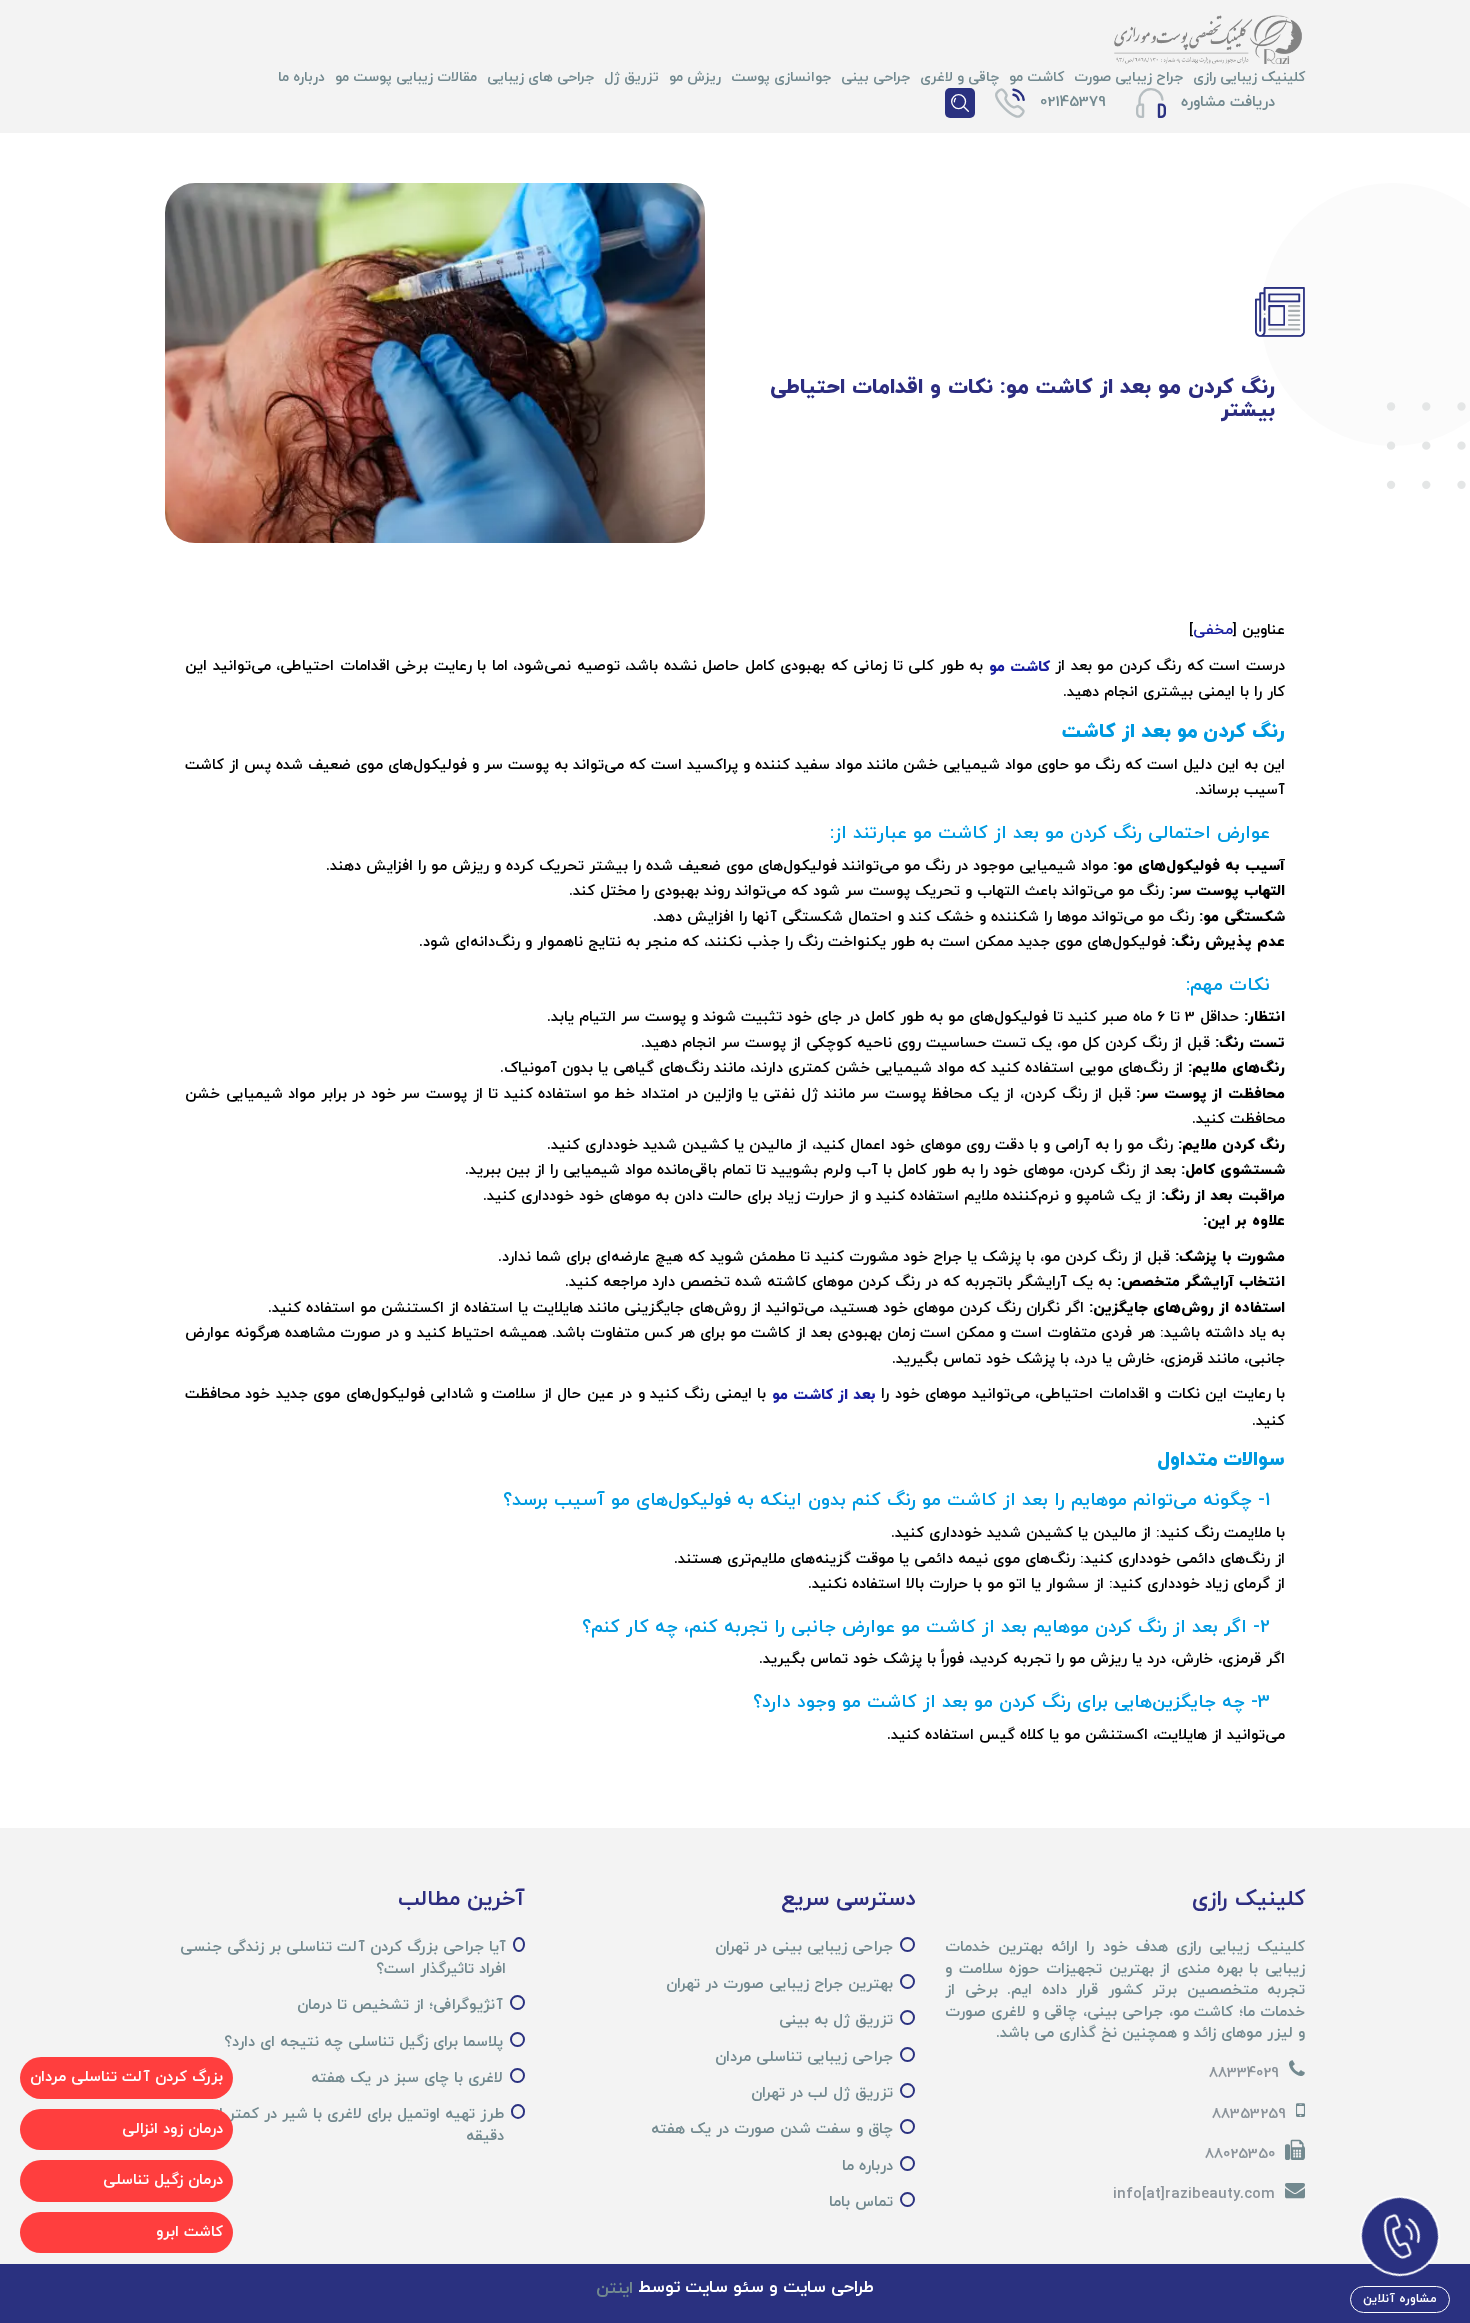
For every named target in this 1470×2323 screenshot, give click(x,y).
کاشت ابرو (189, 2232)
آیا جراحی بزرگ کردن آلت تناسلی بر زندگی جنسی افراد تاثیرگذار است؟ (343, 1958)
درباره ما (301, 77)
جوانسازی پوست (781, 77)
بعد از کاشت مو (824, 1395)
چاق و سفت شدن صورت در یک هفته (772, 2129)
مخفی (1213, 630)
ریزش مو (695, 77)
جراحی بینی (875, 77)
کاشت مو (1036, 77)
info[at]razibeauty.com (1194, 2194)
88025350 (1240, 2154)
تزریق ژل (631, 77)
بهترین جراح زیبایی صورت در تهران (779, 1984)
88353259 (1249, 2114)
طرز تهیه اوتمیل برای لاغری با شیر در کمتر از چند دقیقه (344, 2125)
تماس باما (861, 2202)
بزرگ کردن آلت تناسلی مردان (126, 2077)
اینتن (614, 2289)
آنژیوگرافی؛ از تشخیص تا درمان (400, 2005)
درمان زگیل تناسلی (163, 2180)
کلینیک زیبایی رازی (1249, 77)
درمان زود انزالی (172, 2129)
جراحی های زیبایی (540, 77)
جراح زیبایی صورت (1128, 77)
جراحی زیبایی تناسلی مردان (804, 2057)
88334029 (1244, 2073)
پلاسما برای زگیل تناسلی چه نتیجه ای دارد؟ (363, 2042)
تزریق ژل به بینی (836, 2020)
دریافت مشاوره (1228, 102)
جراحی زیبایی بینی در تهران (804, 1947)
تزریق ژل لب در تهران (822, 2093)
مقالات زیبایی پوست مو (406, 77)
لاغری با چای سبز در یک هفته (407, 2078)
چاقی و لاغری (959, 77)
